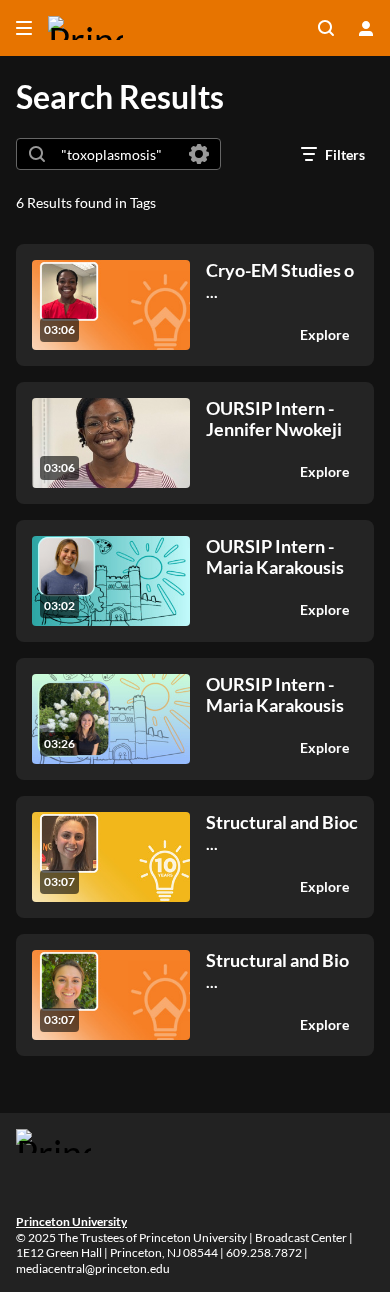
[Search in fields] (199, 154)
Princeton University (71, 1221)
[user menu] (366, 28)
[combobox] (117, 154)
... (280, 280)
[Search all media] (326, 28)
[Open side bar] (24, 28)
